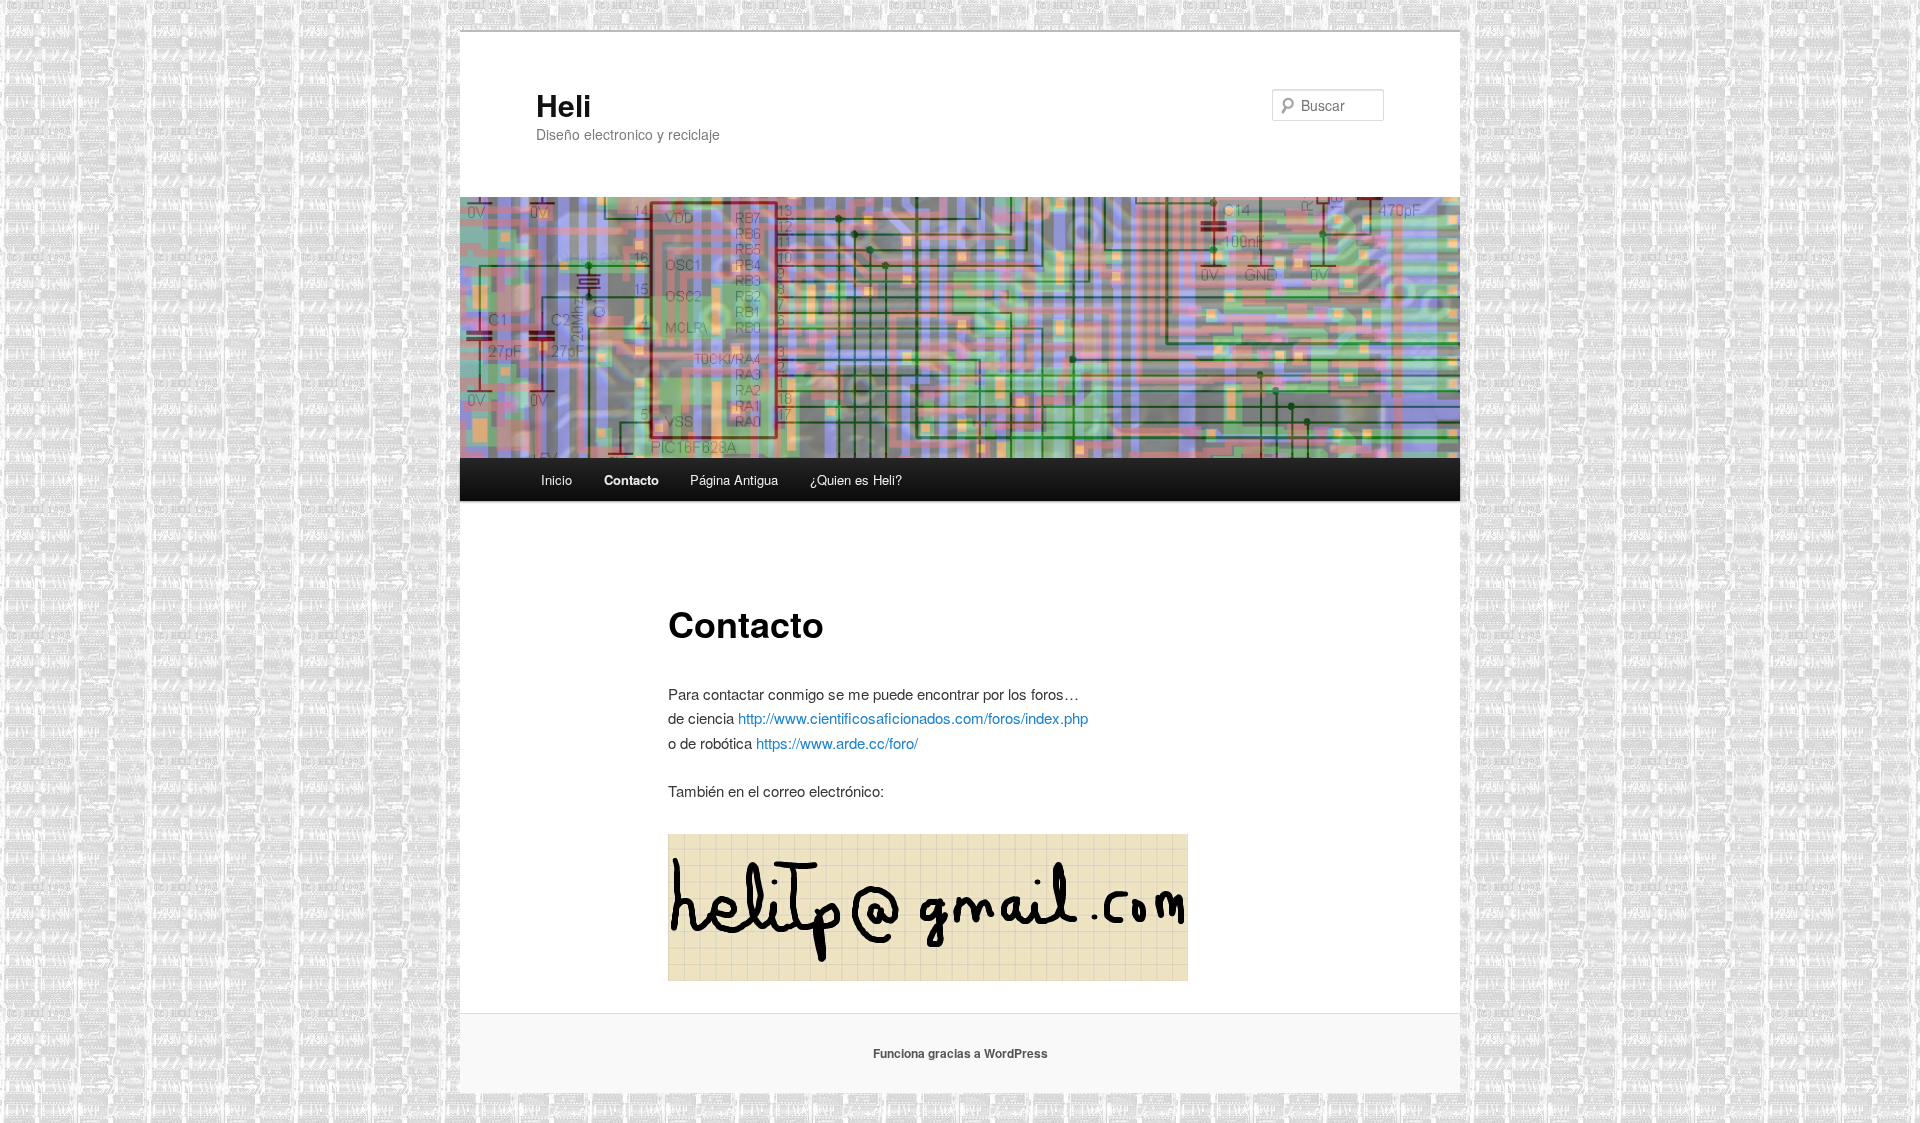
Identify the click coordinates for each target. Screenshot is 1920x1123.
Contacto (631, 479)
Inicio (556, 479)
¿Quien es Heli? (856, 479)
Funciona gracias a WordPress (960, 1053)
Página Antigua (734, 479)
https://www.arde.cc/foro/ (837, 742)
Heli (563, 104)
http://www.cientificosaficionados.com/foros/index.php (913, 717)
